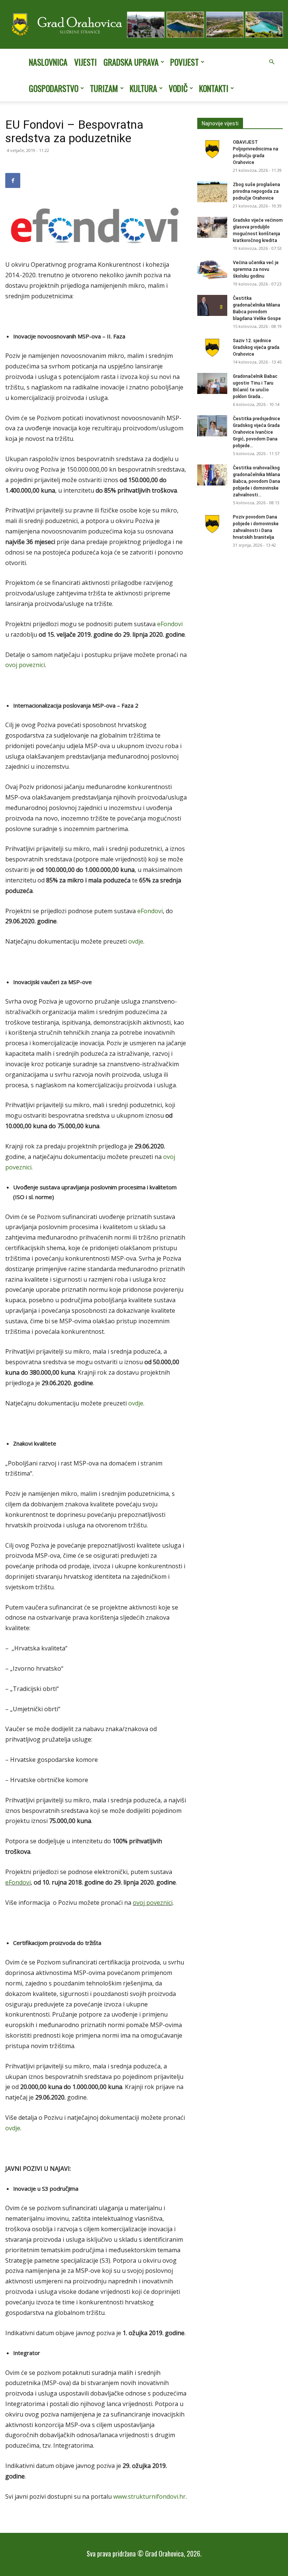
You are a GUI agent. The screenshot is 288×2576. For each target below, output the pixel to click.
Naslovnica (48, 62)
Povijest (184, 62)
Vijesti (85, 62)
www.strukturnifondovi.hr (149, 2496)
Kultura (143, 88)
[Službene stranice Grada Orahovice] (144, 25)
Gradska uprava (131, 62)
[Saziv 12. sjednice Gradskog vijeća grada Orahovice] (212, 348)
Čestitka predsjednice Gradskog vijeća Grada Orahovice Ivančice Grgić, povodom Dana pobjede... (256, 432)
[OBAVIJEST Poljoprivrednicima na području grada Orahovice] (212, 149)
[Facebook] (13, 180)
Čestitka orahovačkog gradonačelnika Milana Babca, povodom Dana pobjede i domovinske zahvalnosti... (256, 481)
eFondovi (170, 624)
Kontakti (214, 88)
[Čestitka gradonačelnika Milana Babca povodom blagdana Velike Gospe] (212, 305)
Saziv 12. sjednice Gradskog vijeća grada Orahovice (256, 347)
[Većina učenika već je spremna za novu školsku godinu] (212, 270)
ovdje (136, 941)
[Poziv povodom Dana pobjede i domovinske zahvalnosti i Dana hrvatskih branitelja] (212, 524)
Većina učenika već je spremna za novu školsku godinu (256, 269)
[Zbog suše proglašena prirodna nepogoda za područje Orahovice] (212, 192)
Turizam (104, 88)
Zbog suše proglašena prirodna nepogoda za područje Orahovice (256, 191)
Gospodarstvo (54, 88)
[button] (271, 62)
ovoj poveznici (25, 665)
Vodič (178, 88)
